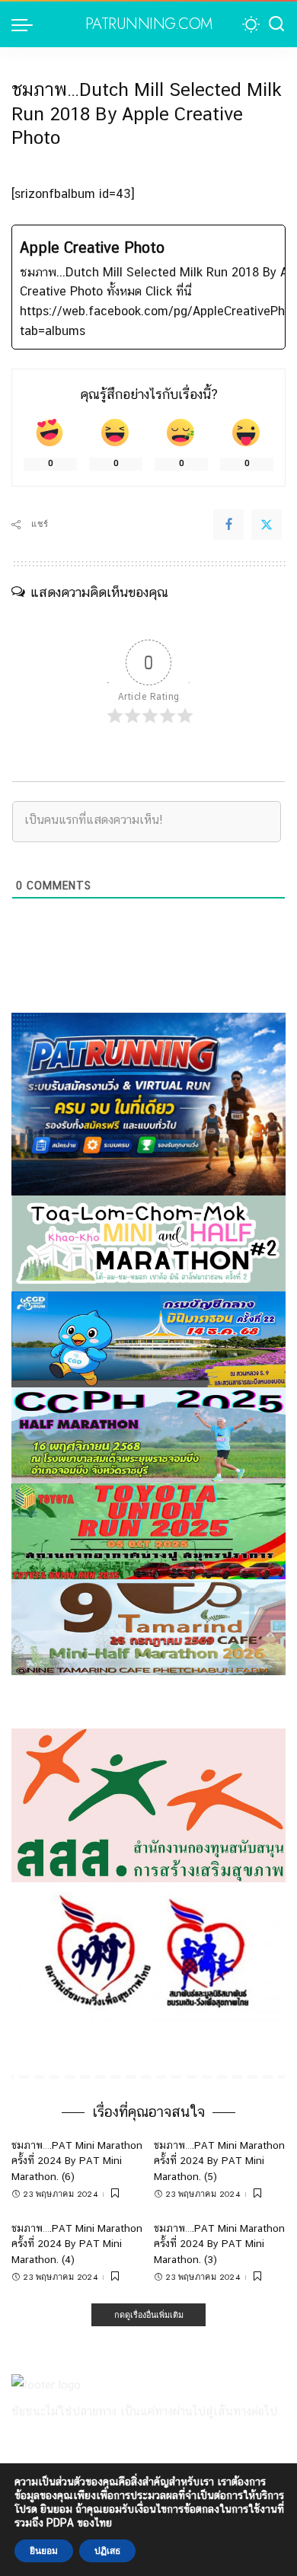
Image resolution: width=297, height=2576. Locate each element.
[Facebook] (228, 525)
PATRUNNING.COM (149, 24)
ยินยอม (44, 2551)
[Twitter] (267, 525)
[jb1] (148, 1434)
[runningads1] (148, 1804)
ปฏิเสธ (107, 2551)
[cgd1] (148, 1338)
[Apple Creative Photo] (148, 287)
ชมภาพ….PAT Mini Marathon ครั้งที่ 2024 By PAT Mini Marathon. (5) (219, 2161)
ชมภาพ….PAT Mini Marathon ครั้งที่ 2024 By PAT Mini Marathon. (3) (219, 2244)
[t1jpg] (148, 1530)
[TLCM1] (148, 1242)
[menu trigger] (26, 24)
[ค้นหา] (276, 24)
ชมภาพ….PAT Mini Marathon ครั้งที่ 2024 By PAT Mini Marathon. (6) (77, 2161)
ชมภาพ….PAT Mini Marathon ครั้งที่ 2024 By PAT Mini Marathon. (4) (77, 2244)
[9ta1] (148, 1626)
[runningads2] (148, 1951)
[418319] (148, 1103)
